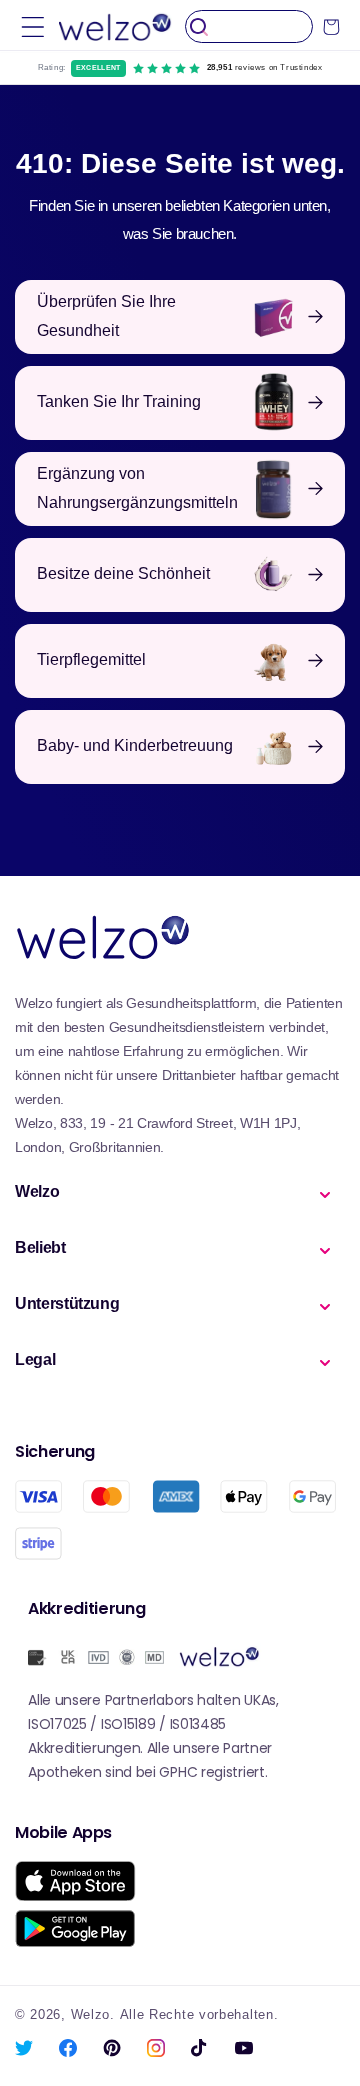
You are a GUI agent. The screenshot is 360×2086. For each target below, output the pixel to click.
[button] (33, 26)
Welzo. (93, 2015)
